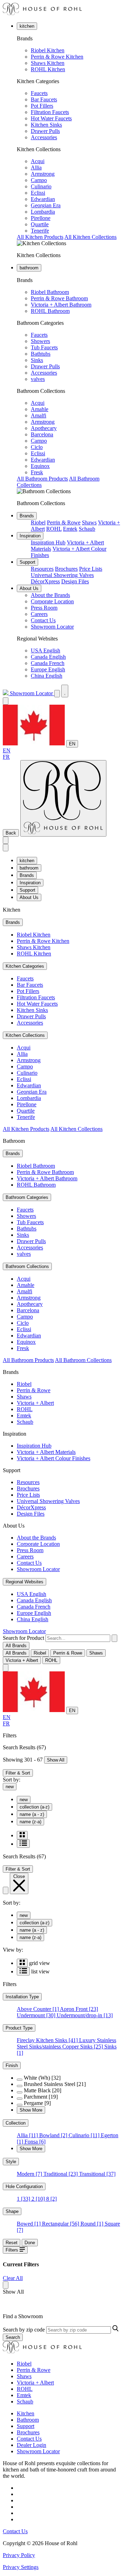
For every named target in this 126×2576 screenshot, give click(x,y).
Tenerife (40, 231)
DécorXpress (45, 581)
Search (13, 2337)
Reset (12, 2243)
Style (11, 2162)
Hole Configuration (24, 2186)
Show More (31, 2110)
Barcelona (42, 434)
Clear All (13, 2278)
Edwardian (43, 199)
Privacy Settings (21, 2567)
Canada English (48, 657)
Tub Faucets (44, 347)
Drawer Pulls (45, 131)
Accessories (44, 137)
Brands (27, 516)
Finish (12, 2065)
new (10, 1787)
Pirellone (41, 218)
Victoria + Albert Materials (46, 1452)
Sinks (37, 360)
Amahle (40, 409)
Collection (16, 2123)
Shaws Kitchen (48, 63)
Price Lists (91, 569)
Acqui (38, 161)
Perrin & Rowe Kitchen (57, 57)
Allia (36, 167)
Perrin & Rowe (64, 522)
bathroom (29, 268)
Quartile (40, 224)
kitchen (27, 26)
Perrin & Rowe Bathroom (59, 298)
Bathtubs (41, 354)
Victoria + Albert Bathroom (61, 305)
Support (27, 562)
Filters (13, 2250)
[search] (78, 1638)
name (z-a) (30, 1822)
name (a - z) (32, 1814)
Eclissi (38, 193)
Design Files (75, 581)
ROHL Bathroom (50, 311)
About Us (29, 588)
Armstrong (43, 174)
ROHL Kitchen (48, 69)
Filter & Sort (18, 1773)
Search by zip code (24, 2330)
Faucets (39, 93)
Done (30, 2243)
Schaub (87, 529)
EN (72, 744)
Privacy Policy (19, 2555)
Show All (56, 1760)
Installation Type (22, 1997)
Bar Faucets (44, 99)
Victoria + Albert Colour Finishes (54, 1458)
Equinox (40, 466)
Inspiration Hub (48, 542)
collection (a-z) (34, 1807)
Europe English (48, 669)
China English (47, 676)
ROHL (54, 529)
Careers (39, 614)
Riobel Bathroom (50, 292)
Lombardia (43, 212)
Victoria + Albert (35, 1403)
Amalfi (38, 415)
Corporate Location (52, 601)
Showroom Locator (52, 627)
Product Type (19, 2028)
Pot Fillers (42, 106)
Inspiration (30, 536)
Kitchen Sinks (46, 125)
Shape (12, 2211)
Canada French (48, 663)
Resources (42, 569)
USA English (45, 650)
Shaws (89, 522)
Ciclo (37, 447)
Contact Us (43, 620)
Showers (40, 341)
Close (19, 1876)
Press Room (44, 608)
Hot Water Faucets (51, 118)
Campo (39, 180)
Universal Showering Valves (62, 575)
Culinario (41, 186)
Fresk (37, 472)
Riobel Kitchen (48, 50)
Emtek (70, 529)
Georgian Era (46, 205)
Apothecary (44, 428)
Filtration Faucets (50, 112)
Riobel (38, 522)
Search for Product (23, 1638)
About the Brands (50, 595)
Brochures (66, 569)
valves (38, 379)
